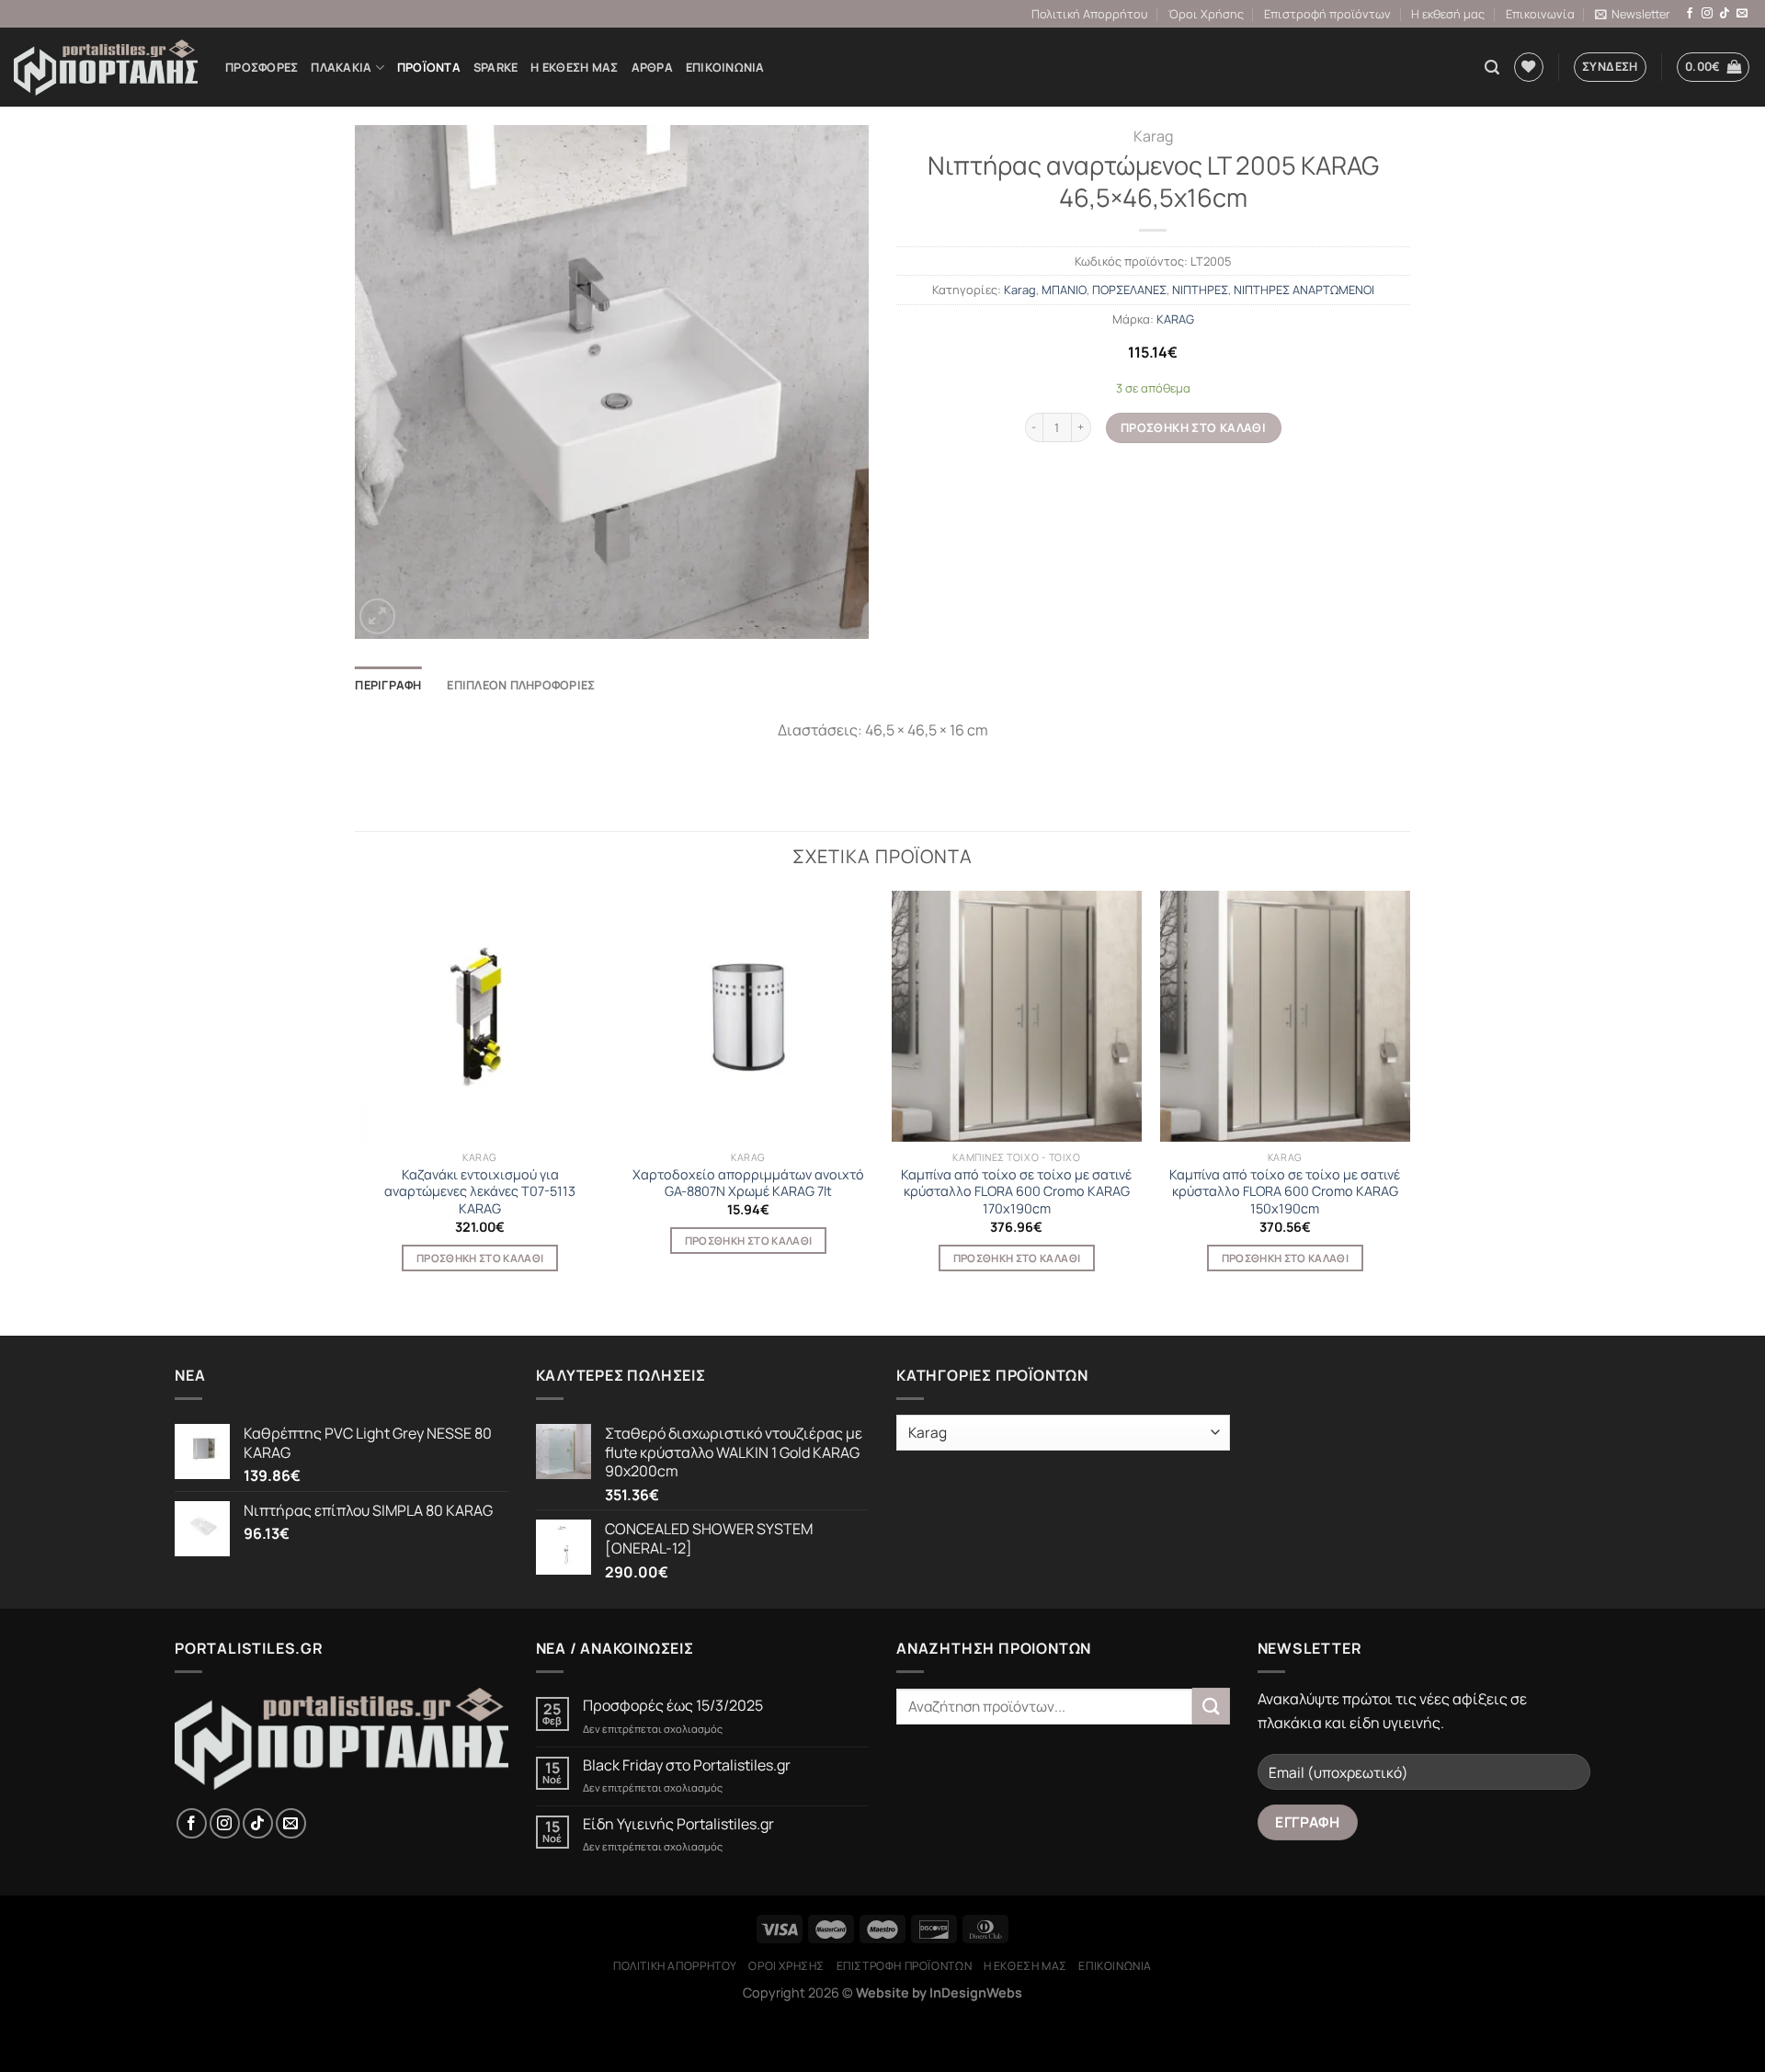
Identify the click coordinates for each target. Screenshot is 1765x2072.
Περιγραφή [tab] (388, 685)
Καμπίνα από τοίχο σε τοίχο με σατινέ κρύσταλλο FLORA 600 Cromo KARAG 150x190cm (1285, 1192)
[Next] (1409, 1097)
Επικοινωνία (1540, 14)
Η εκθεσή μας (1448, 14)
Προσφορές (262, 67)
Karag (1153, 136)
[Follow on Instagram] (1707, 14)
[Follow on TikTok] (1725, 14)
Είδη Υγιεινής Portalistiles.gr (678, 1824)
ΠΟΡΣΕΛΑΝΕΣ (1129, 290)
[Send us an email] (1742, 14)
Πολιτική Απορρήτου (1089, 14)
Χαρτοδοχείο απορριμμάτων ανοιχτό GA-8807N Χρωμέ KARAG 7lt (748, 1184)
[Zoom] (377, 616)
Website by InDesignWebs (939, 1992)
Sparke (496, 67)
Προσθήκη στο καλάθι (1193, 427)
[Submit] (1211, 1706)
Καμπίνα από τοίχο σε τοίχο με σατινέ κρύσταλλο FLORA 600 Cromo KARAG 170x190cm (1016, 1192)
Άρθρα (652, 67)
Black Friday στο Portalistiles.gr (687, 1765)
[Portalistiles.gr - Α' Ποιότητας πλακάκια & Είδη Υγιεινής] (106, 68)
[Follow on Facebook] (1690, 14)
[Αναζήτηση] (1492, 68)
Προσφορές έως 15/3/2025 (673, 1706)
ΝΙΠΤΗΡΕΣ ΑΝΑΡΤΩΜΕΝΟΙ (1304, 290)
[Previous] (356, 1097)
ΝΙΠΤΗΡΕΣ (1200, 290)
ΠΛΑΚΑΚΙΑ (341, 67)
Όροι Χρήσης (1206, 14)
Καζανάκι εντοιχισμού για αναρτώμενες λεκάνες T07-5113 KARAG (480, 1192)
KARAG (1175, 319)
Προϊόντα (429, 67)
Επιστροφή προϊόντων (1327, 14)
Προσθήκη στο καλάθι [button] (480, 1258)
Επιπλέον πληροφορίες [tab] (521, 685)
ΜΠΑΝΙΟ (1064, 290)
